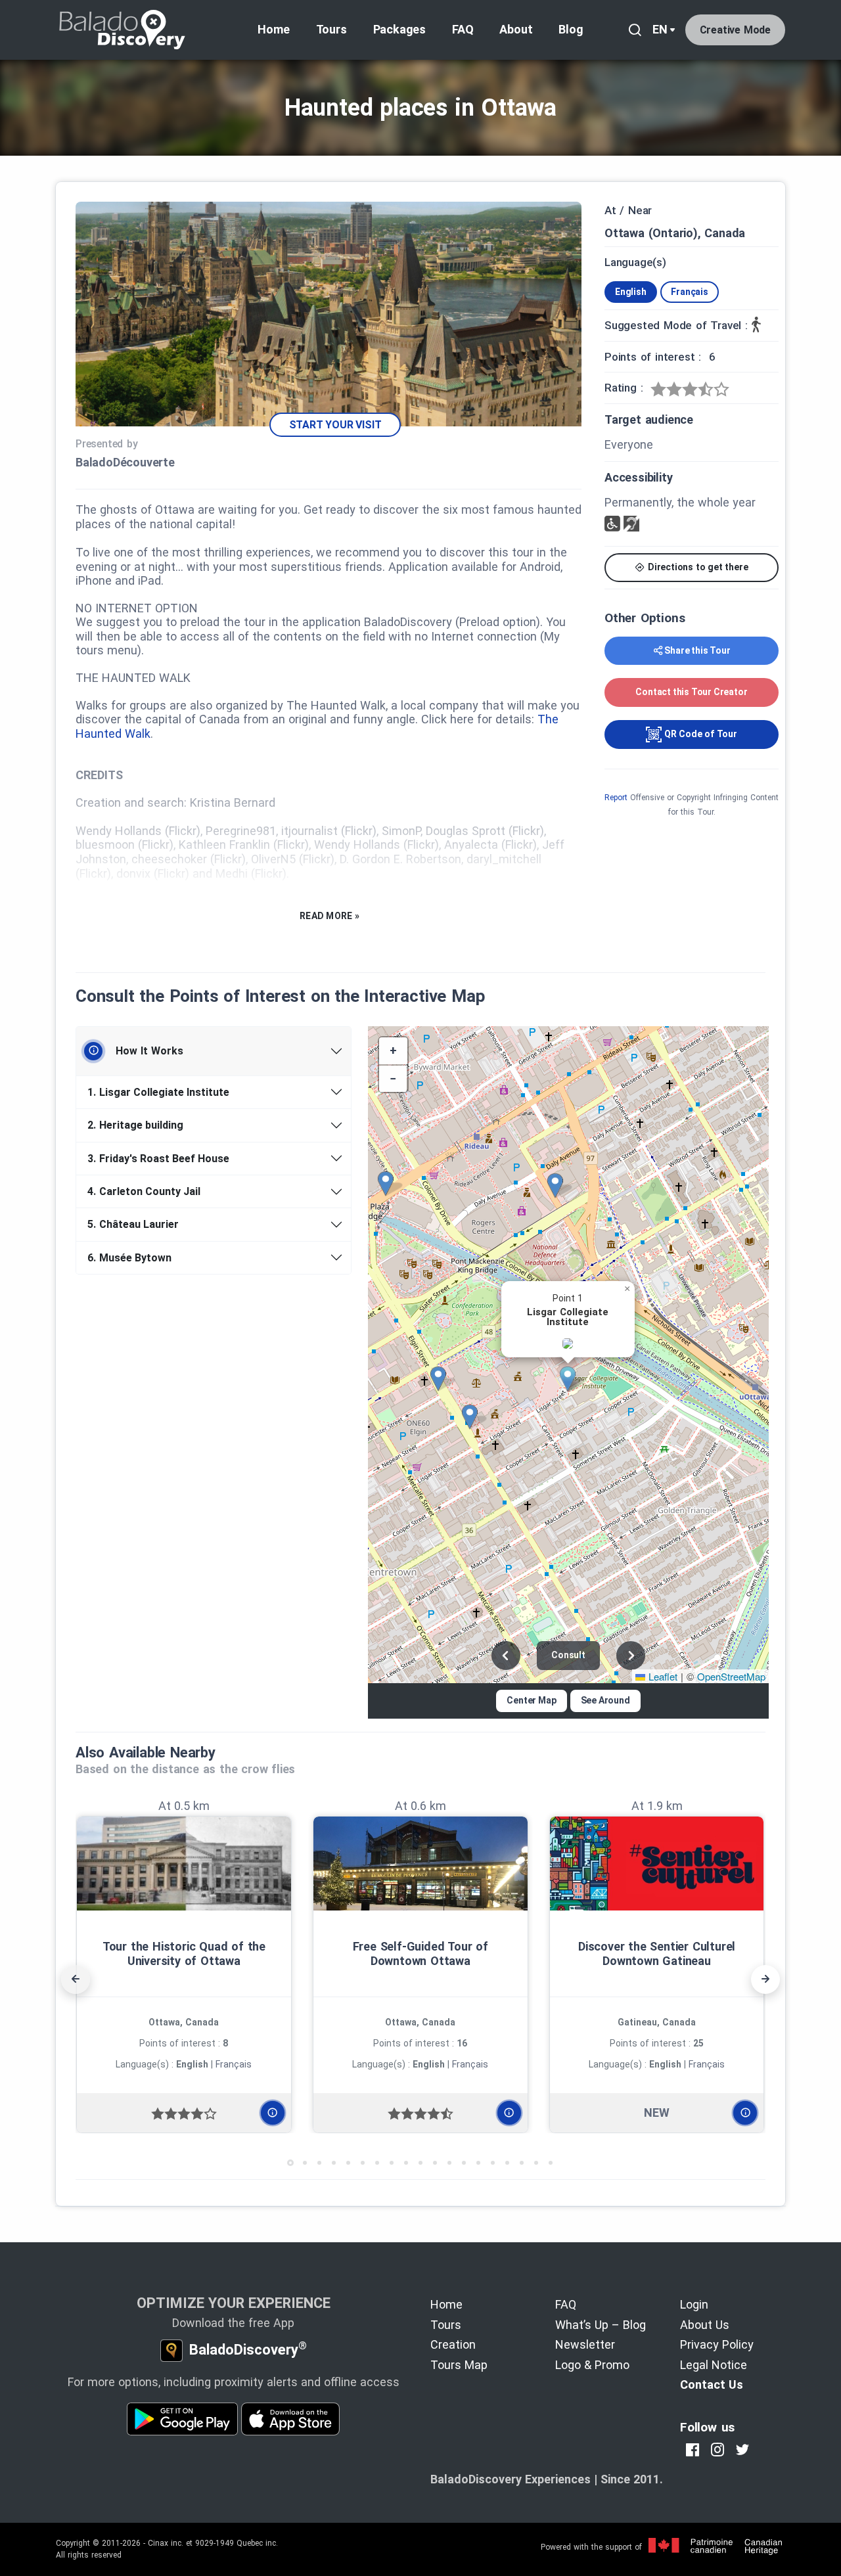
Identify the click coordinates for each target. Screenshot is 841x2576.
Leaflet (661, 1676)
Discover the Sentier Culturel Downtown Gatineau (657, 1954)
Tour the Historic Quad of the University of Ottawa (184, 1954)
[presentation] (76, 1979)
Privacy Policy (717, 2344)
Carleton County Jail (144, 1191)
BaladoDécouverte (125, 462)
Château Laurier (133, 1224)
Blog (571, 29)
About (516, 29)
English (631, 292)
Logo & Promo (592, 2365)
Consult (568, 1655)
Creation (453, 2344)
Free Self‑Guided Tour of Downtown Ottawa (420, 1954)
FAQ (463, 29)
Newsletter (585, 2344)
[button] (572, 1379)
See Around (605, 1700)
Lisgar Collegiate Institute (158, 1092)
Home (273, 29)
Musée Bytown (129, 1258)
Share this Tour (697, 650)
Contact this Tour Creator (691, 692)
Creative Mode (735, 30)
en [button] (660, 29)
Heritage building (135, 1125)
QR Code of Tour (699, 734)
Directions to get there (696, 567)
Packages (399, 29)
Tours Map (459, 2365)
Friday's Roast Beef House (158, 1159)
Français (689, 292)
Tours (331, 29)
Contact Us (712, 2384)
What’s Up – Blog (601, 2325)
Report (616, 798)
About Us (705, 2325)
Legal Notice (714, 2365)
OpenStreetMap (731, 1676)
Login (694, 2304)
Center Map (531, 1700)
